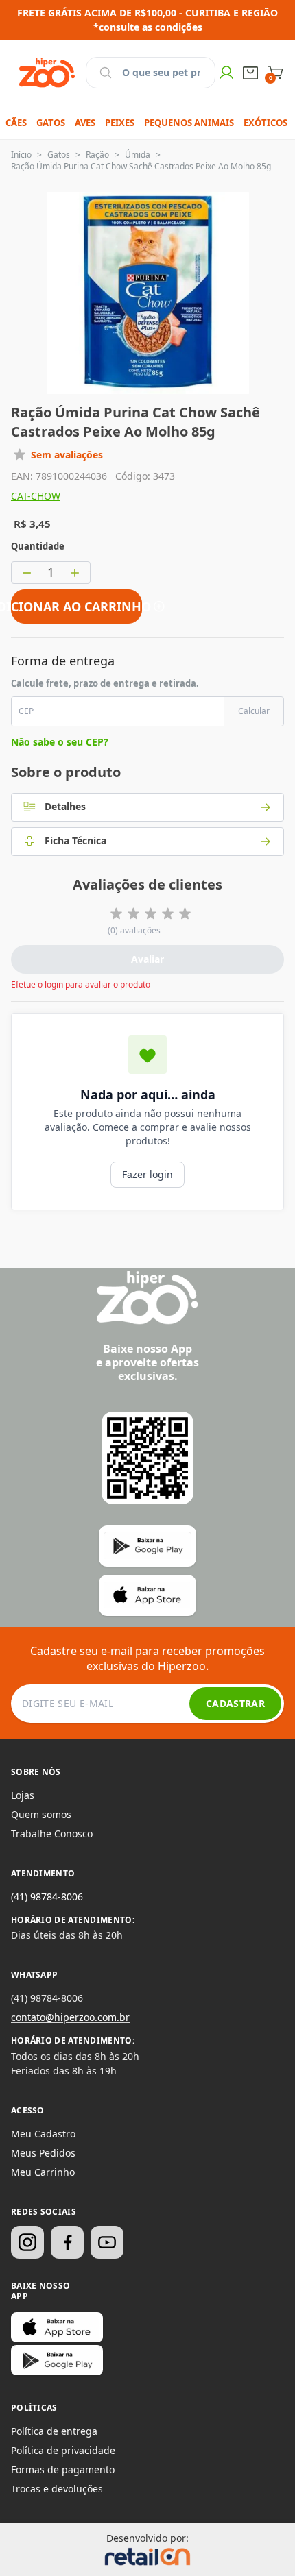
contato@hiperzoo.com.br (70, 2017)
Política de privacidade (63, 2450)
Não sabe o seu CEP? (60, 742)
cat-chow (36, 496)
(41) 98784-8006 (47, 1897)
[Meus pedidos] (250, 73)
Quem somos (41, 1814)
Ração (97, 155)
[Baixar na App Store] (57, 2327)
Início (21, 155)
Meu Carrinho (43, 2172)
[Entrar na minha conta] (226, 73)
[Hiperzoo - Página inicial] (47, 73)
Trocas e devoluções (57, 2489)
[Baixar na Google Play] (57, 2360)
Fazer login (147, 1174)
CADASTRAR (235, 1703)
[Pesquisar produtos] (106, 73)
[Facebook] (67, 2242)
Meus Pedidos (43, 2153)
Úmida (138, 155)
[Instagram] (27, 2242)
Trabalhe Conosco (52, 1833)
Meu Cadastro (43, 2134)
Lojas (23, 1795)
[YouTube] (107, 2242)
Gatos (59, 155)
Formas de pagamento (63, 2469)
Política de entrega (54, 2431)
